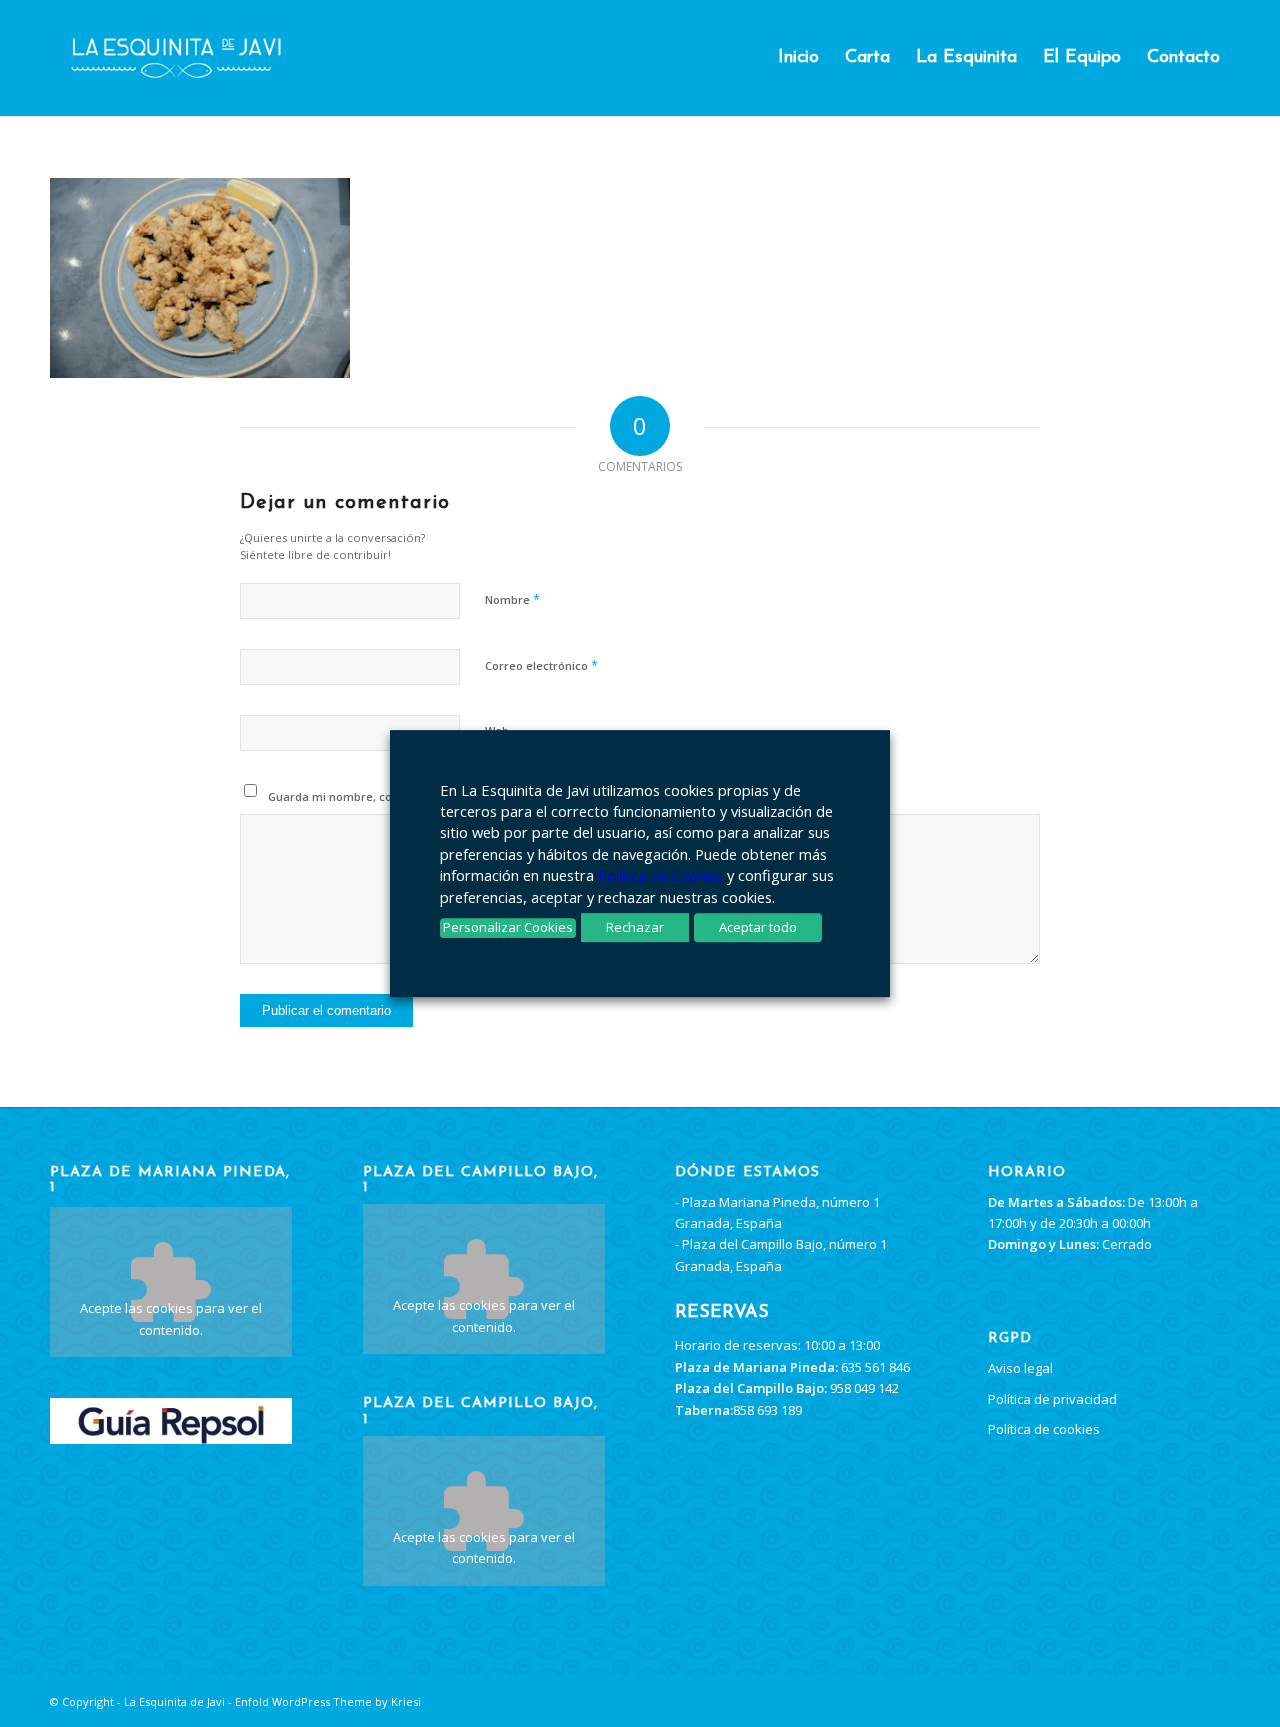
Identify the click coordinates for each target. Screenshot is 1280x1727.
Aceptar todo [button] (758, 927)
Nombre (512, 599)
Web (497, 730)
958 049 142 (864, 1388)
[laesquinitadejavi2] (176, 58)
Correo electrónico (541, 665)
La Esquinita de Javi (174, 1701)
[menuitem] (798, 58)
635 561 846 (875, 1367)
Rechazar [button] (635, 927)
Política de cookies (1044, 1429)
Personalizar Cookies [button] (508, 927)
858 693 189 (767, 1410)
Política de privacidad (1052, 1399)
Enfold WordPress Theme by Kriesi (328, 1701)
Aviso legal (1020, 1368)
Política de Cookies (660, 875)
